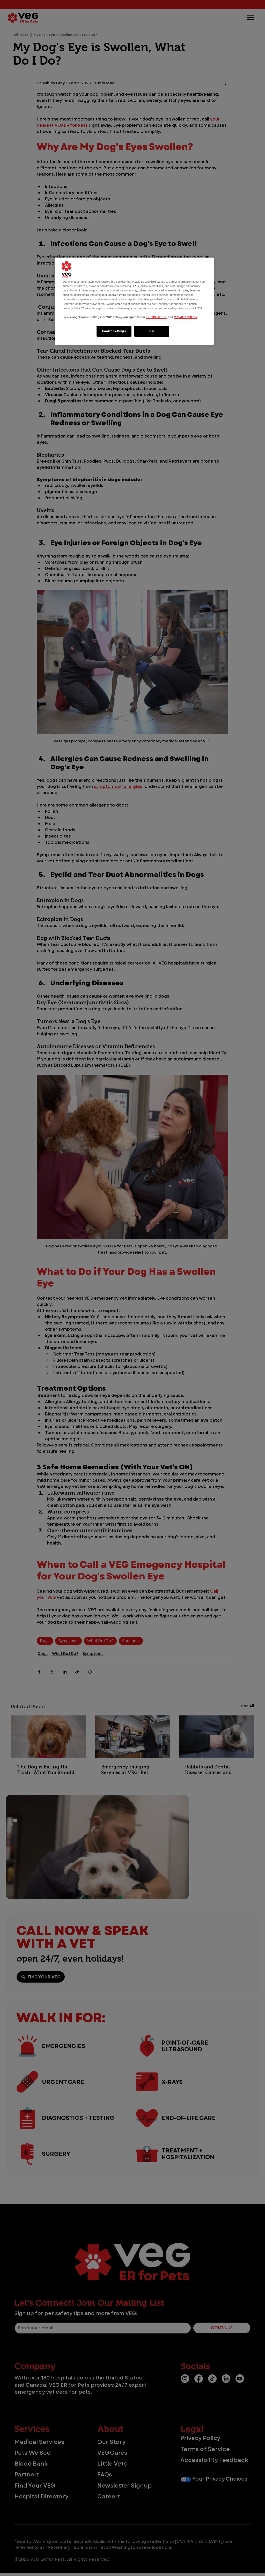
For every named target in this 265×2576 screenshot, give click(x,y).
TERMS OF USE (157, 317)
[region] (134, 301)
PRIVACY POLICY (186, 317)
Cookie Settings (114, 331)
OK (152, 331)
